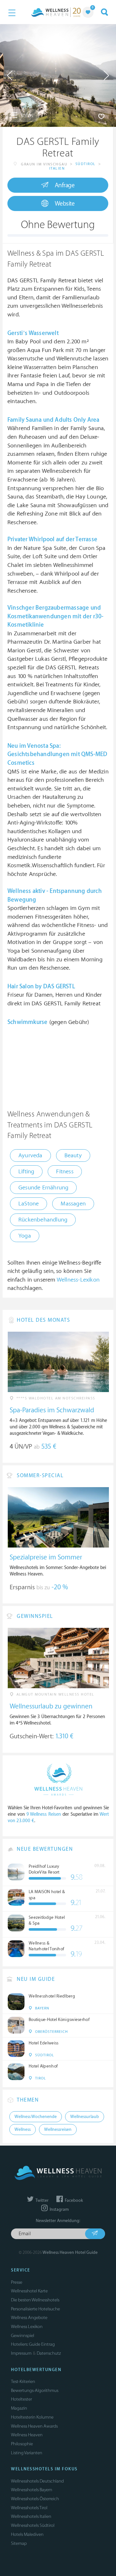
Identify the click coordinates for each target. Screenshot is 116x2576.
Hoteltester (21, 2399)
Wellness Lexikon (27, 2327)
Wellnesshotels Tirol (29, 2508)
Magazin (19, 2408)
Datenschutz (49, 2353)
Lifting (26, 1172)
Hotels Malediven (27, 2534)
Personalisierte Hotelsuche (35, 2309)
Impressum (21, 2353)
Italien (57, 168)
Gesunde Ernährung (43, 1188)
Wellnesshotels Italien (31, 2516)
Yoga (25, 1236)
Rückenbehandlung (43, 1220)
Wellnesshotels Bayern (32, 2490)
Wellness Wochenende (36, 2117)
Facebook (73, 2201)
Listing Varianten (27, 2453)
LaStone (29, 1204)
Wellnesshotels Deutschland (37, 2481)
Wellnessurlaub (85, 2117)
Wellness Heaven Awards (34, 2426)
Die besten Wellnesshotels (35, 2300)
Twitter (42, 2201)
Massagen (73, 1204)
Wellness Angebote (29, 2318)
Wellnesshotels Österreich (35, 2499)
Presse (17, 2282)
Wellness (23, 2130)
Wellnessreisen (58, 2130)
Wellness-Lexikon (78, 1280)
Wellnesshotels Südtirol (33, 2525)
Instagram (59, 2210)
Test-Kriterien (23, 2382)
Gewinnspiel (23, 2336)
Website (65, 204)
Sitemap (19, 2543)
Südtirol (86, 164)
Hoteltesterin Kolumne (32, 2417)
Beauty (73, 1156)
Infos (27, 115)
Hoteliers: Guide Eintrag (33, 2344)
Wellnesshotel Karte (29, 2291)
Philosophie (22, 2444)
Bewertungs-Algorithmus (35, 2391)
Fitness (65, 1172)
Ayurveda (30, 1156)
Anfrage (65, 185)
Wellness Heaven (27, 2435)
